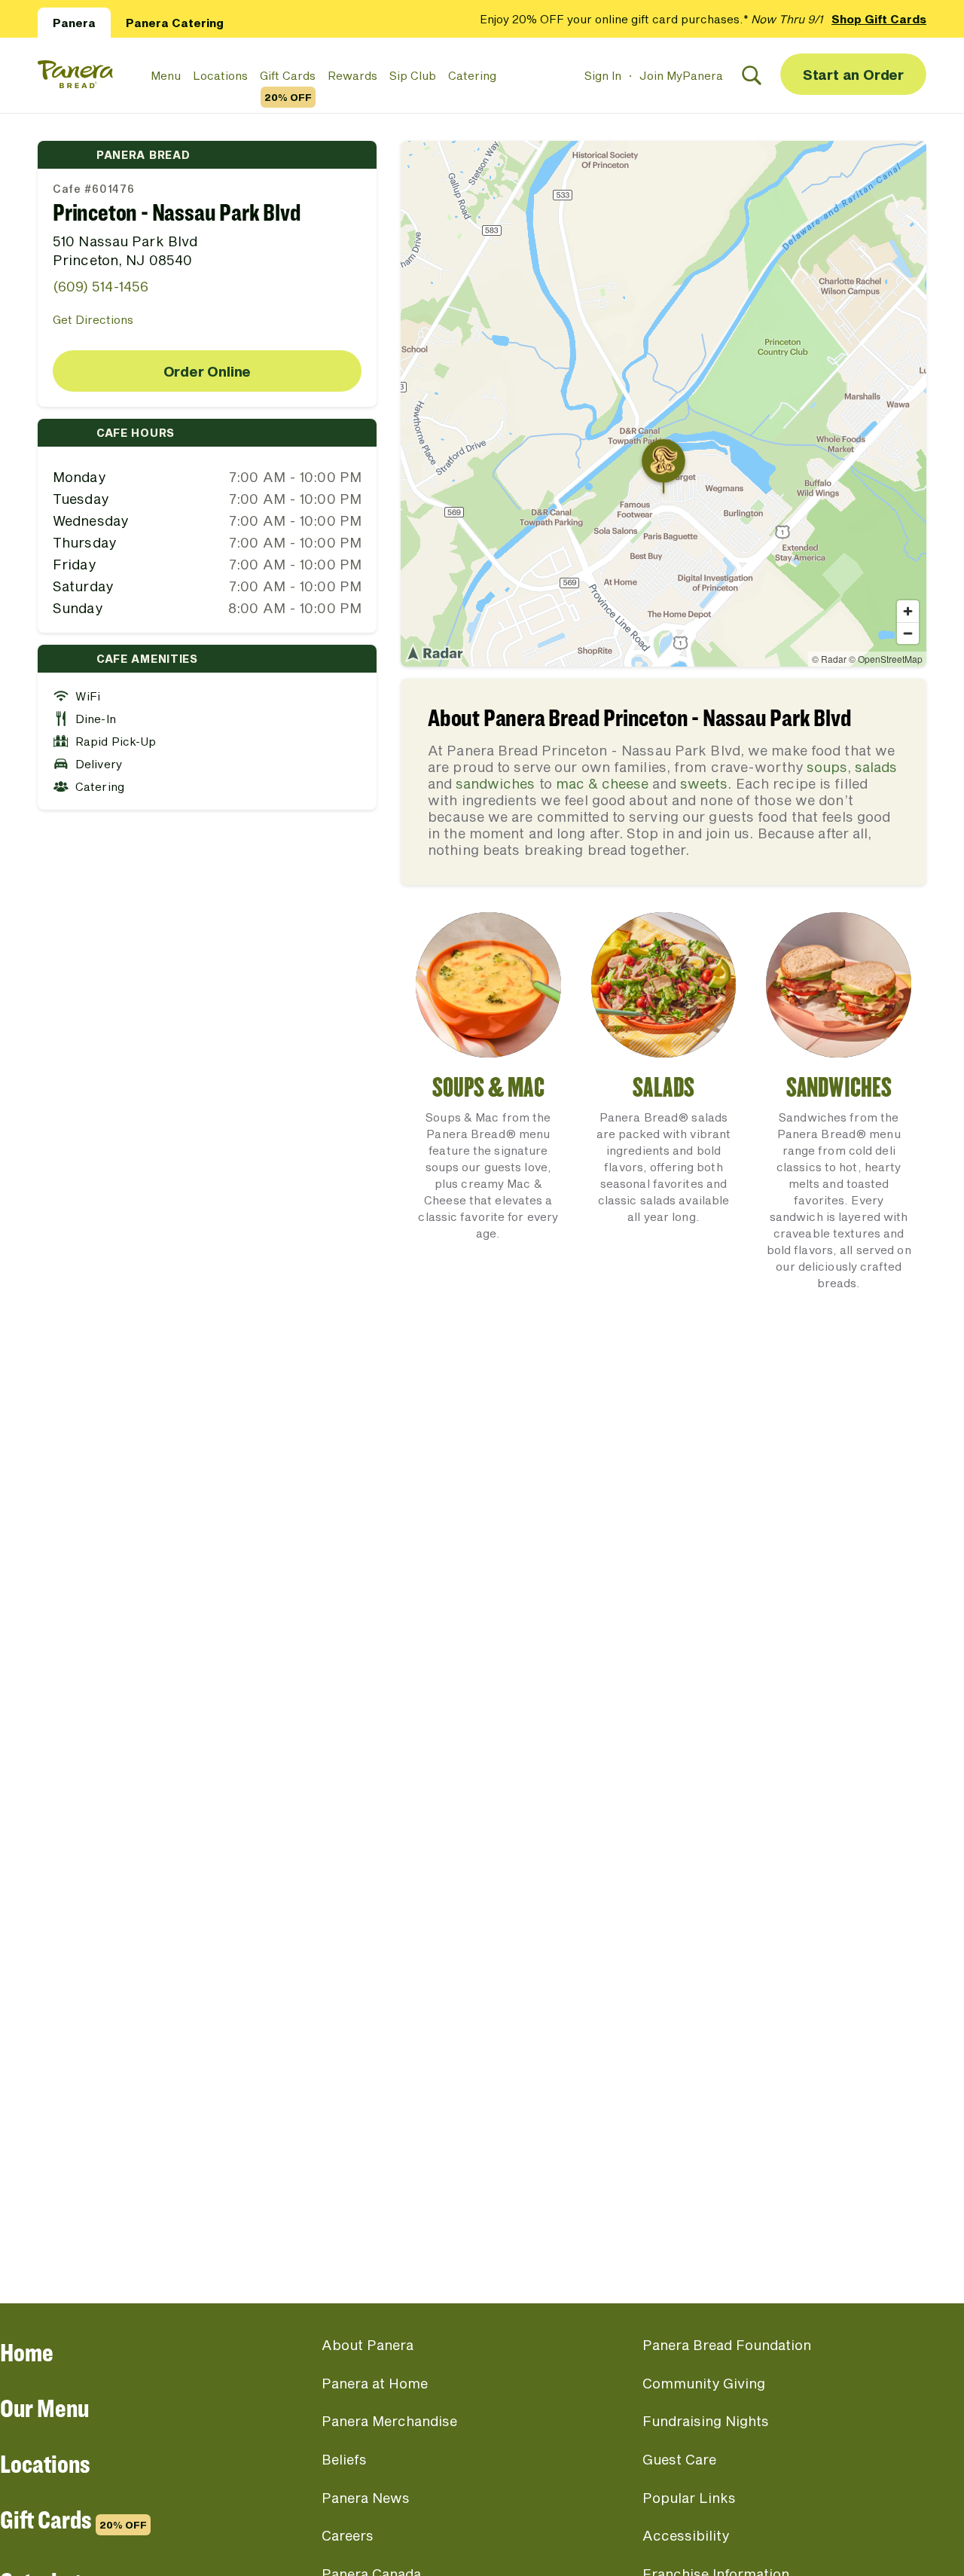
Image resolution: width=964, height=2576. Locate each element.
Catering (472, 75)
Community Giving (704, 2383)
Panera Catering (175, 23)
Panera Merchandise (389, 2421)
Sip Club (413, 75)
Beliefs (344, 2459)
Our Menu (44, 2408)
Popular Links (689, 2498)
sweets (704, 783)
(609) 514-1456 (101, 286)
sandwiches (495, 783)
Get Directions (93, 319)
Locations (220, 75)
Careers (348, 2535)
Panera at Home (375, 2383)
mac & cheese (602, 783)
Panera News (366, 2498)
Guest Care (679, 2459)
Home (27, 2352)
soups (827, 767)
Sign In (603, 75)
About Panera (368, 2345)
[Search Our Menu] (752, 75)
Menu (166, 75)
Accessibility (686, 2535)
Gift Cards (288, 76)
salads (876, 767)
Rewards (352, 75)
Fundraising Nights (706, 2421)
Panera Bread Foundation (727, 2345)
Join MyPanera (681, 75)
